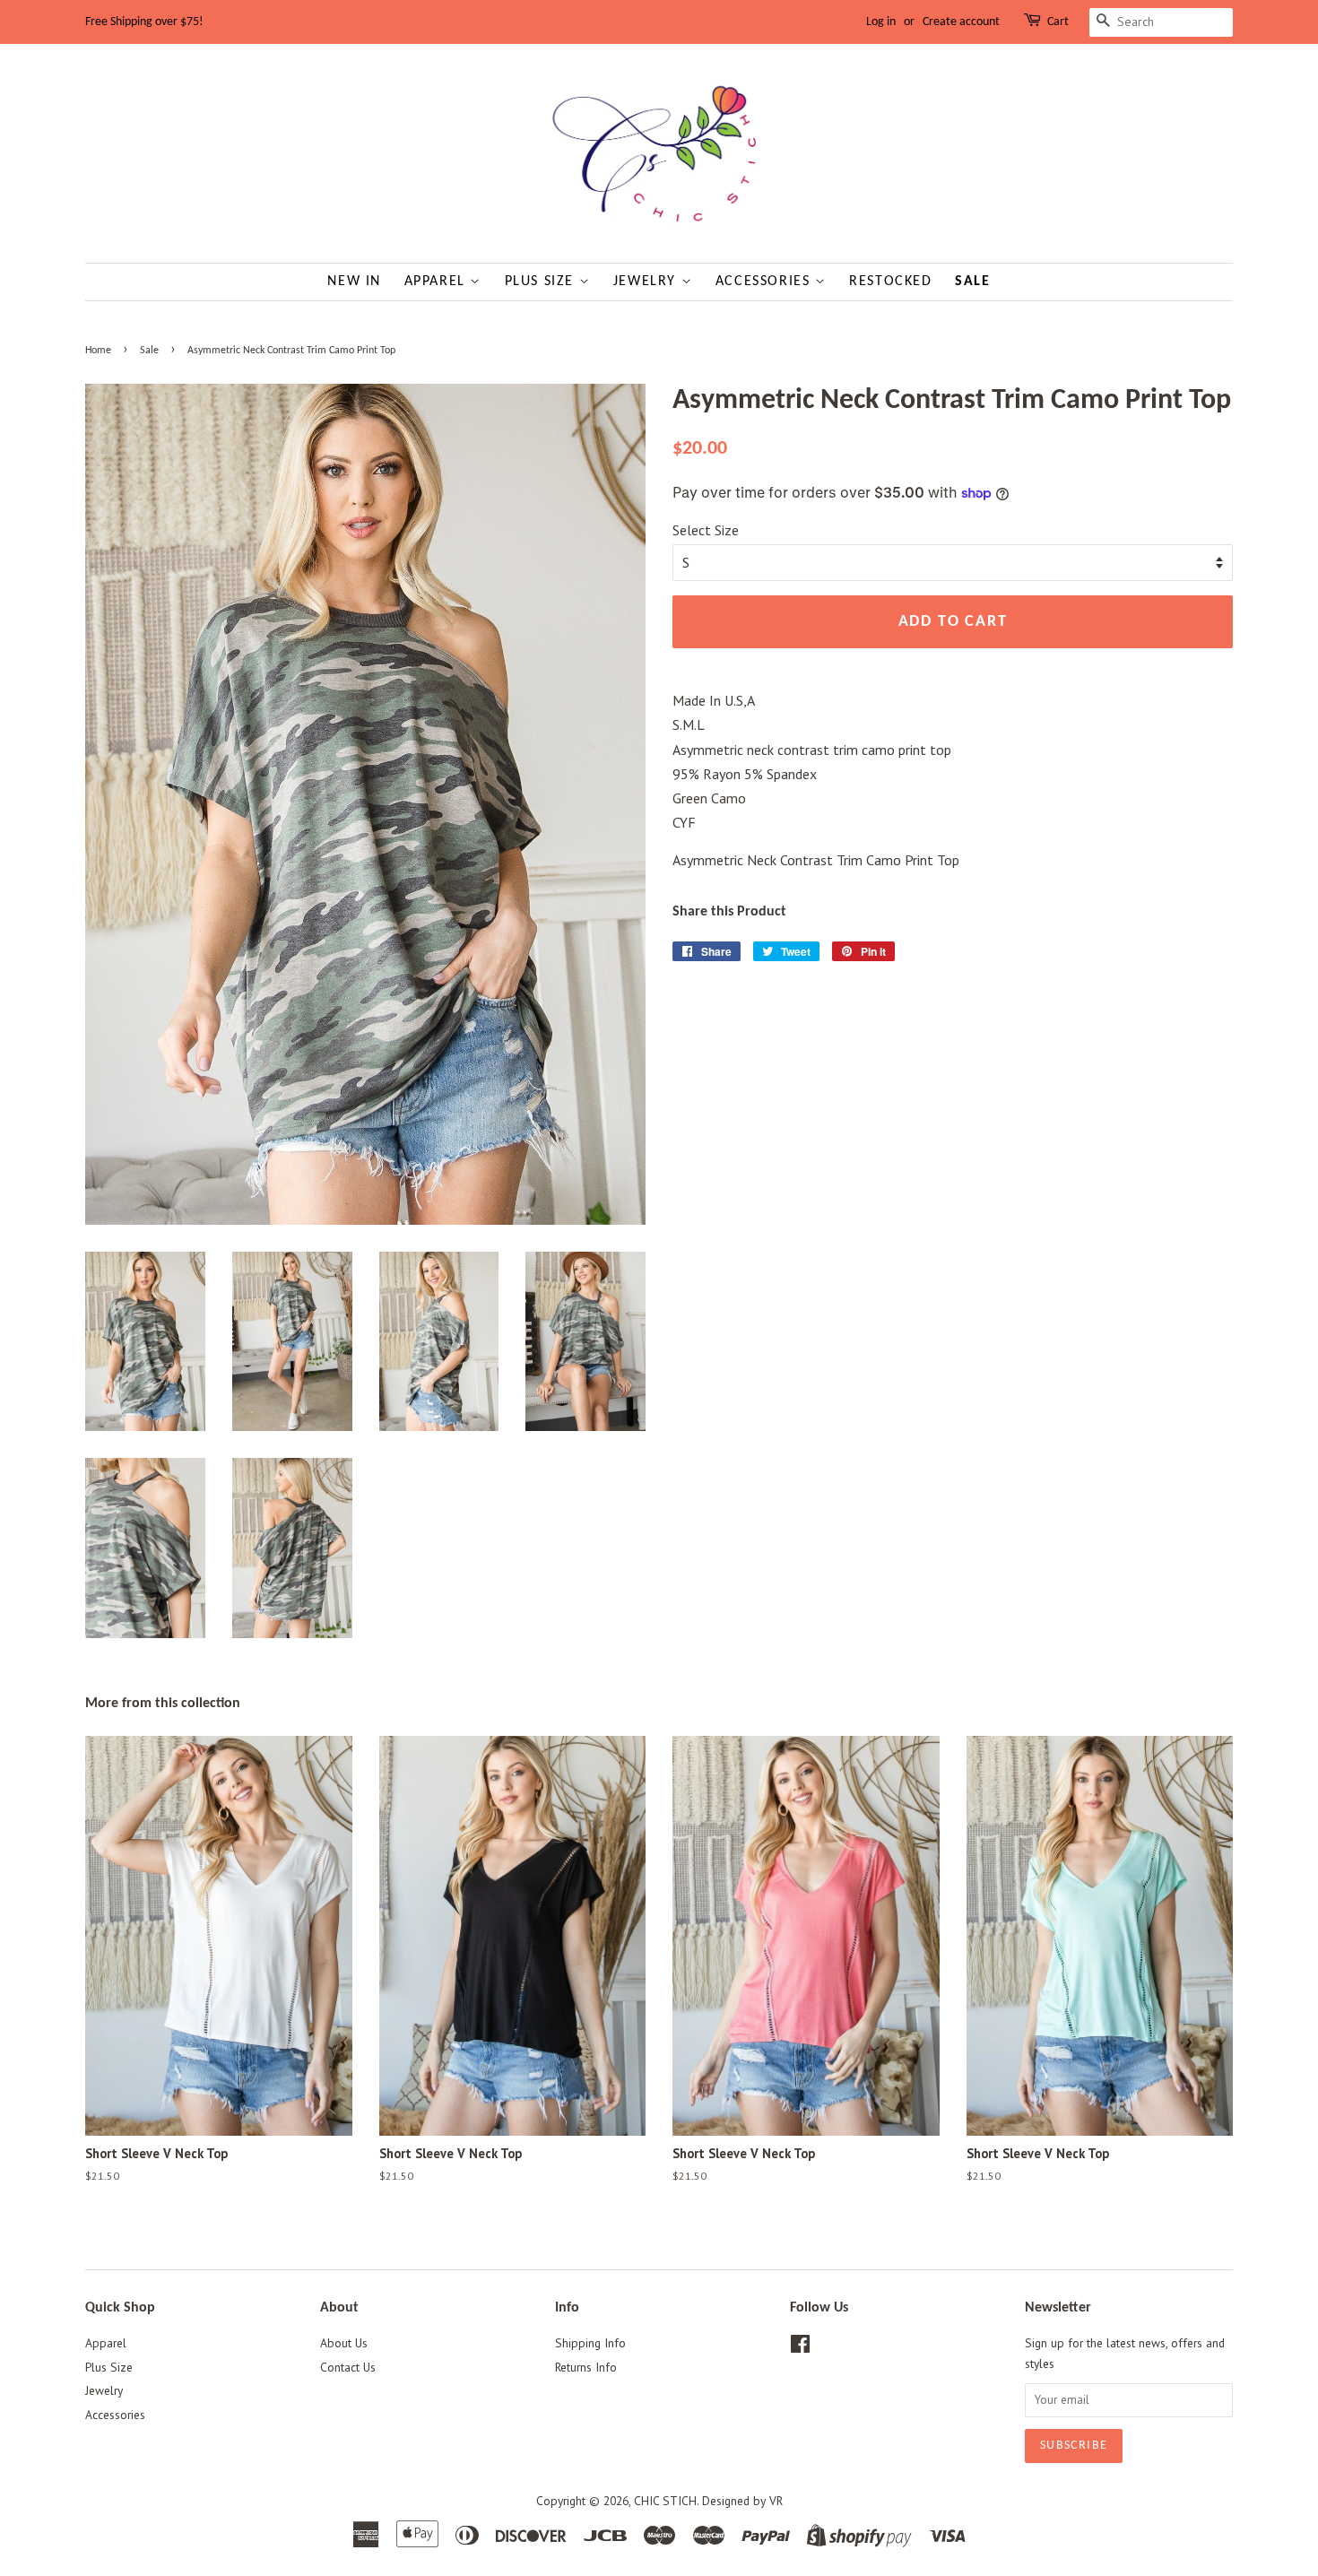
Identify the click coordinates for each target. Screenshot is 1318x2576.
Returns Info (586, 2367)
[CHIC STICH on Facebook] (800, 2347)
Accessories (765, 282)
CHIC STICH (665, 2501)
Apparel (438, 282)
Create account (961, 22)
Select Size (706, 530)
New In (354, 282)
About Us (344, 2343)
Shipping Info (590, 2343)
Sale (972, 282)
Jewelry (647, 282)
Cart (1058, 22)
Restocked (890, 282)
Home (98, 351)
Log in (881, 22)
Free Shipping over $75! (144, 22)
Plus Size (542, 282)
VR (776, 2501)
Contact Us (348, 2367)
